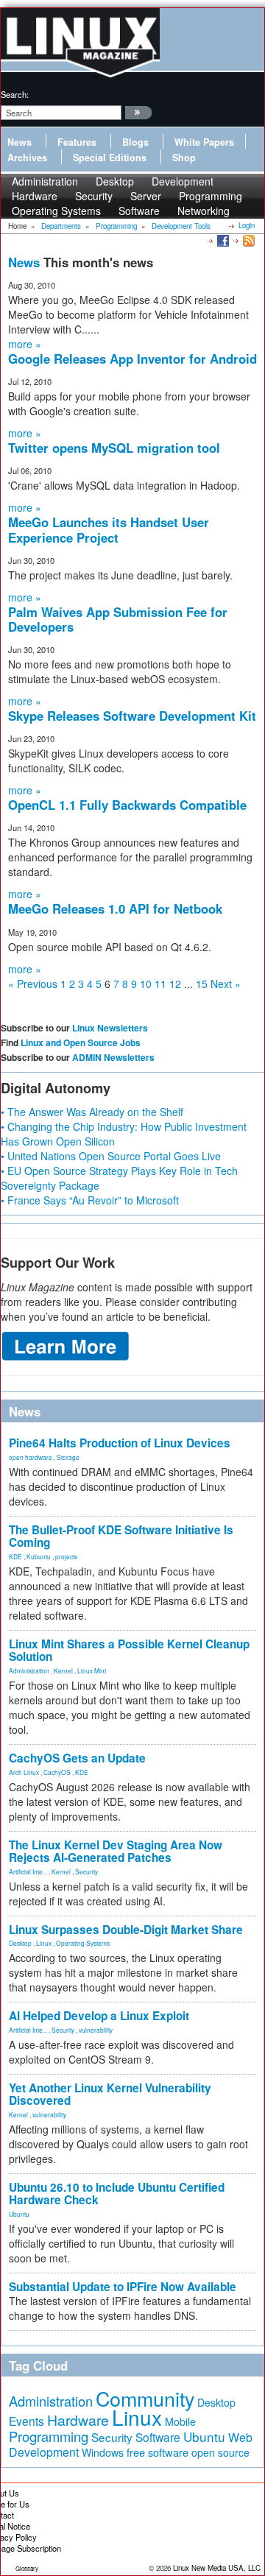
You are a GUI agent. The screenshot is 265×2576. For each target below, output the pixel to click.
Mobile (180, 2421)
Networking (204, 211)
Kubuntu (39, 1556)
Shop (184, 158)
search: (15, 94)
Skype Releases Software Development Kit (132, 716)
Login (247, 225)
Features (77, 142)
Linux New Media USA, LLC (217, 2568)
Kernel (63, 1670)
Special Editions (110, 158)
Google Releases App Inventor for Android (132, 359)
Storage (68, 1457)
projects (66, 1556)
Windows (103, 2452)
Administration (29, 1670)
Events (26, 2421)
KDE (15, 1556)
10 (146, 984)
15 (202, 984)
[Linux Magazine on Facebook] (222, 240)
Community (145, 2398)
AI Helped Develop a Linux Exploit (99, 2016)
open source (220, 2452)
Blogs (135, 142)
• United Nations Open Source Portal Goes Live (111, 1156)
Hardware (78, 2420)
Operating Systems (56, 211)
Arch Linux (24, 1772)
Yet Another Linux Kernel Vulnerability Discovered (110, 2094)
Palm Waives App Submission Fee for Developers (118, 619)
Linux (44, 1943)
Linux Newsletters (110, 1028)
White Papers (204, 142)
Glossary (27, 2568)
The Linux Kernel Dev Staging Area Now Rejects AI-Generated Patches (116, 1851)
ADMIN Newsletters (113, 1057)
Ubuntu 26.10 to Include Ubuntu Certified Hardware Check (117, 2194)
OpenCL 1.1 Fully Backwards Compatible (127, 805)
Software (139, 211)
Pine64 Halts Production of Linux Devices (120, 1443)
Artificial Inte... (28, 1871)
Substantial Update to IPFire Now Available (123, 2287)
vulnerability (96, 2030)
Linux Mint (92, 1670)
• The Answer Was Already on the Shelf (92, 1112)
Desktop (20, 1943)
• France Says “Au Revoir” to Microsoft (90, 1200)
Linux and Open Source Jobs (81, 1042)
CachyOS (57, 1772)
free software (158, 2452)
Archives (27, 158)
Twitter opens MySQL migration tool (114, 448)
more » (25, 344)
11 (160, 984)
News (20, 142)
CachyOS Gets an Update (77, 1758)
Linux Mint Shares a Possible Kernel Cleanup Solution (129, 1650)
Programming (49, 2436)
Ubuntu (19, 2214)
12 (175, 984)
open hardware (31, 1457)
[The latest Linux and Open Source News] (248, 240)
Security (86, 1871)
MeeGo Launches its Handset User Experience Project (109, 529)
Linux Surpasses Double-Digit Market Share (126, 1930)
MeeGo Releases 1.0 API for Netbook (115, 908)
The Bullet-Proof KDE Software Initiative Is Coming (121, 1536)
